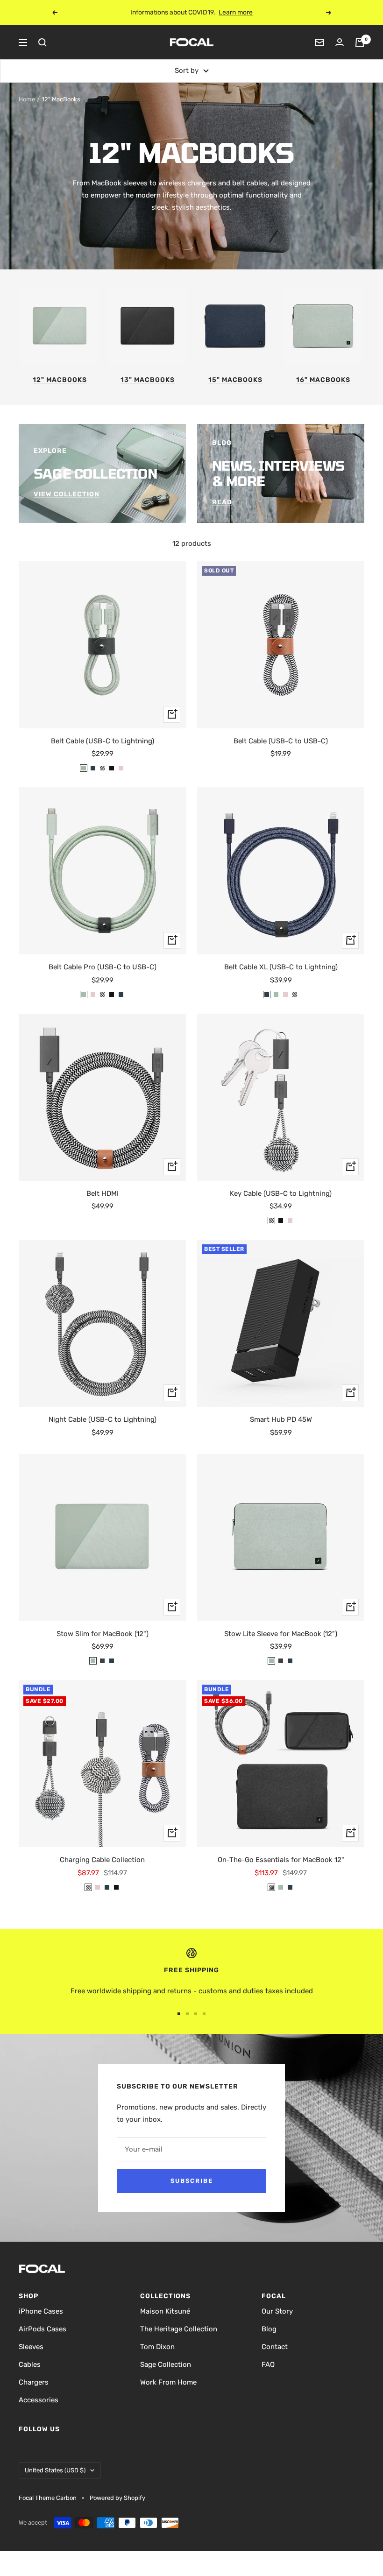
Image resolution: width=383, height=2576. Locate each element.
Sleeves (31, 2347)
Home (27, 99)
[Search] (43, 42)
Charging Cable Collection (102, 1860)
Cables (30, 2364)
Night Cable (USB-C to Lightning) (103, 1419)
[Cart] (360, 42)
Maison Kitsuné (165, 2311)
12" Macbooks (60, 380)
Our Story (277, 2311)
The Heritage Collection (179, 2329)
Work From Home (168, 2382)
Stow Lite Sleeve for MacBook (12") (281, 1634)
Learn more (244, 12)
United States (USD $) (55, 2470)
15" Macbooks (235, 380)
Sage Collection (166, 2364)
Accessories (39, 2400)
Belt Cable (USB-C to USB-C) (281, 741)
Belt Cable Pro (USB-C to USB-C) (103, 967)
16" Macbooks (323, 380)
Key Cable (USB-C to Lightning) (281, 1193)
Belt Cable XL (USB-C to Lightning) (281, 967)
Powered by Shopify (117, 2498)
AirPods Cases (43, 2329)
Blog (269, 2329)
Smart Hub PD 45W (281, 1419)
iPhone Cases (41, 2311)
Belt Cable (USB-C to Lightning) (103, 741)
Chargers (34, 2382)
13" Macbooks (148, 380)
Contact (275, 2347)
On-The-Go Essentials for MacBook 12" (281, 1860)
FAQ (268, 2364)
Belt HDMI (103, 1193)
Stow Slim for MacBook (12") (103, 1634)
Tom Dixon (157, 2347)
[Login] (340, 42)
